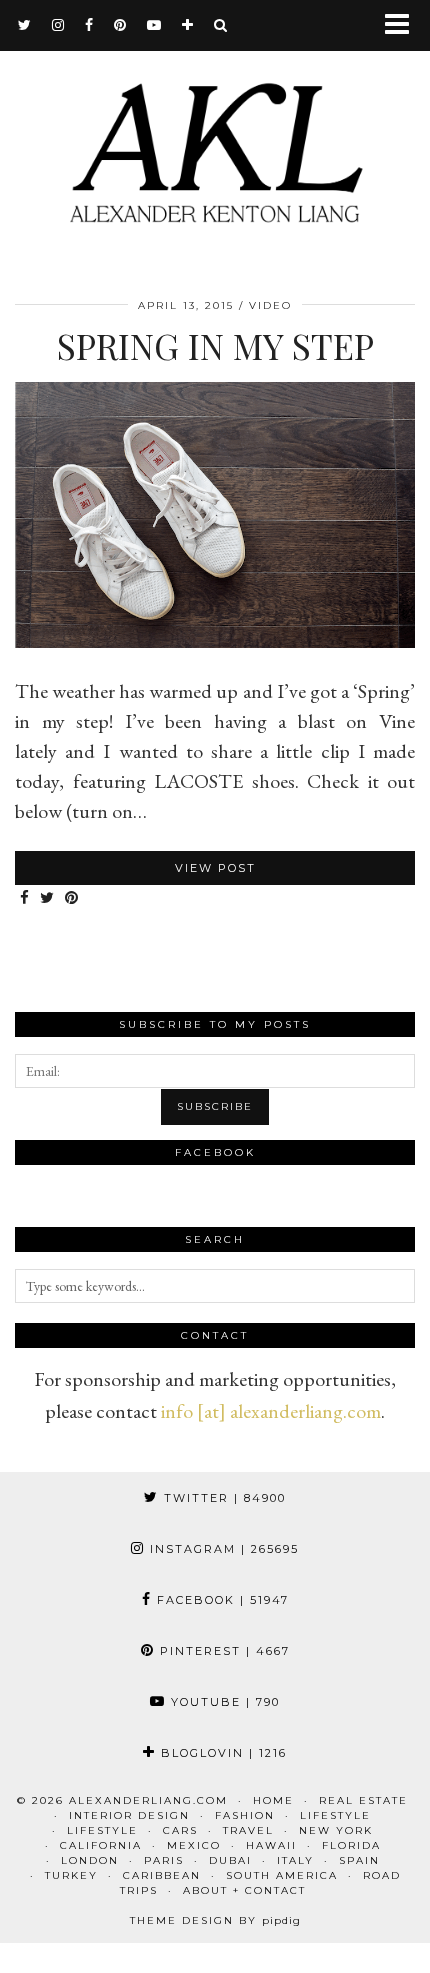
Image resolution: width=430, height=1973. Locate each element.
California (101, 1845)
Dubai (230, 1860)
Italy (295, 1860)
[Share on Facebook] (25, 898)
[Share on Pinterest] (72, 898)
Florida (351, 1845)
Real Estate (363, 1800)
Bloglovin (221, 1753)
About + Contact (244, 1890)
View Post (215, 868)
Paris (164, 1860)
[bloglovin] (188, 25)
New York (336, 1830)
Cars (180, 1830)
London (90, 1860)
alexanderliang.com (148, 1800)
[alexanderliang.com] (215, 137)
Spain (359, 1860)
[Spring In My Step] (215, 641)
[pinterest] (120, 25)
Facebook (220, 1600)
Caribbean (162, 1875)
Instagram (222, 1549)
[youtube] (154, 25)
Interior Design (129, 1815)
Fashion (245, 1815)
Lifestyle (335, 1815)
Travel (248, 1830)
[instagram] (58, 25)
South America (282, 1875)
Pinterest (222, 1651)
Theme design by (215, 1920)
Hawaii (271, 1845)
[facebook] (89, 25)
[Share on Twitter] (47, 898)
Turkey (71, 1875)
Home (273, 1800)
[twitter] (25, 25)
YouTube (223, 1702)
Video (270, 305)
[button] (403, 25)
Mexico (194, 1845)
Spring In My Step (215, 345)
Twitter (222, 1498)
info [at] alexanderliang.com (271, 1411)
